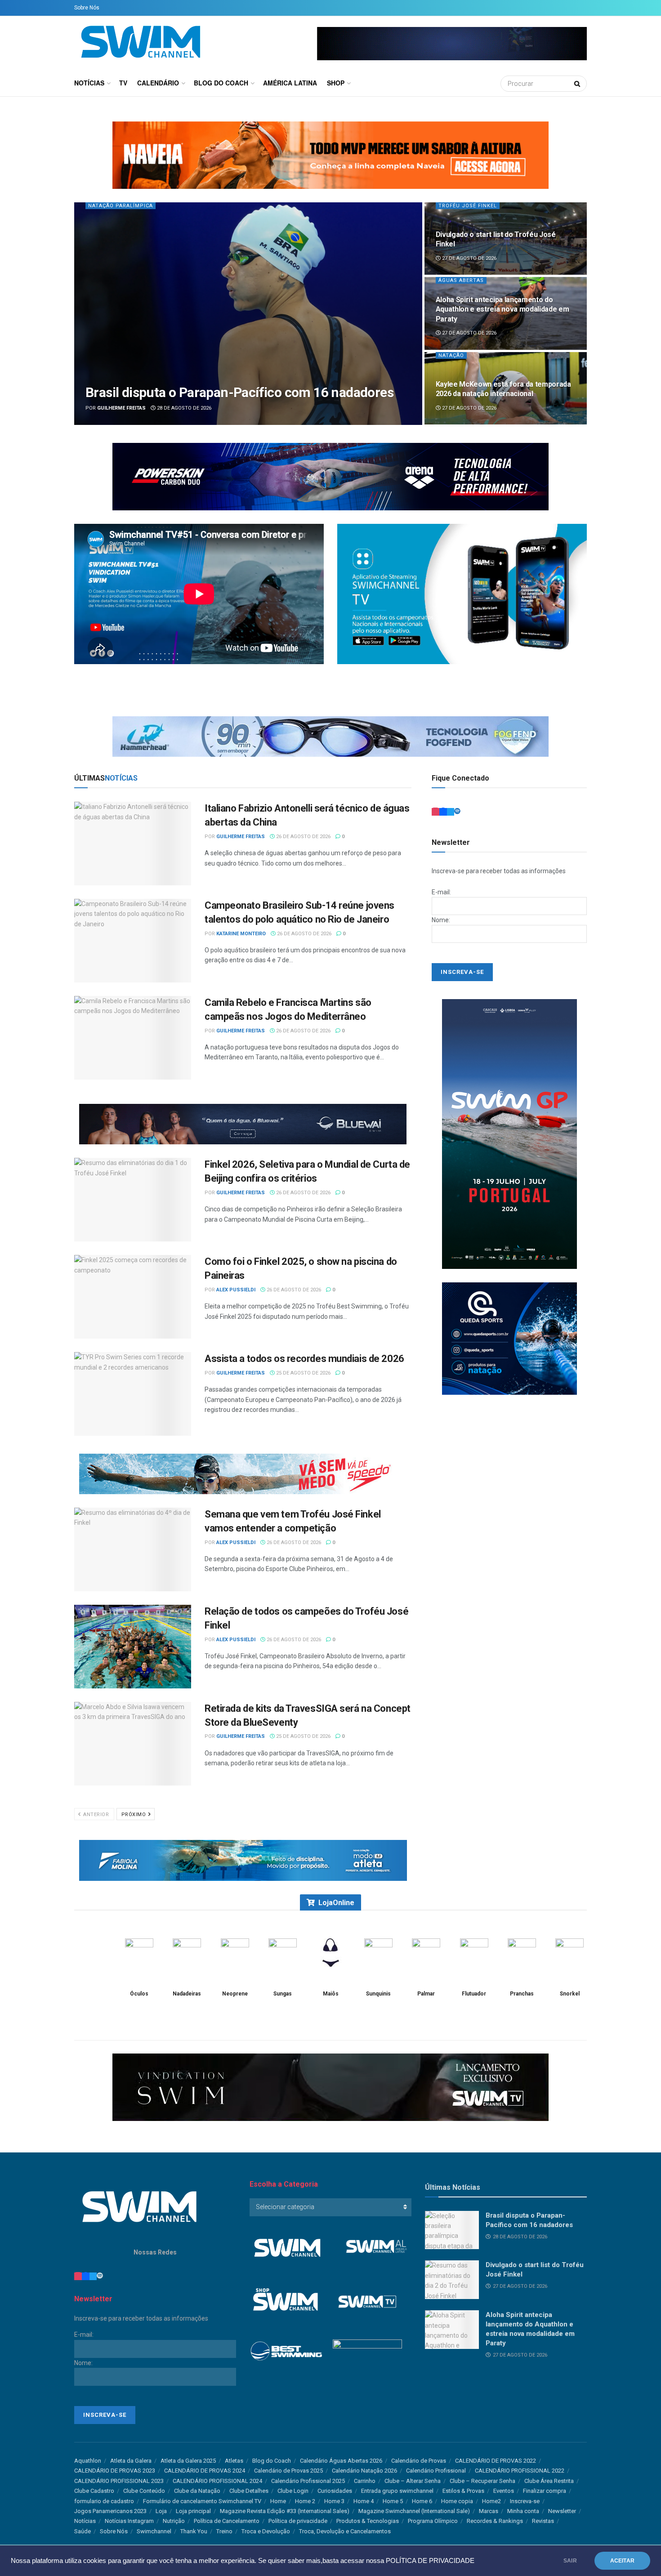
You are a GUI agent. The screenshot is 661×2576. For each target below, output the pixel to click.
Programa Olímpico (433, 2521)
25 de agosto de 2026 (303, 1373)
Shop (336, 83)
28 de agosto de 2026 (183, 408)
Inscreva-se (525, 2501)
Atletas (234, 2461)
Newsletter (562, 2511)
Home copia (457, 2501)
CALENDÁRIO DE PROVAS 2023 (115, 2471)
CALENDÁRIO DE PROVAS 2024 (205, 2471)
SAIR (570, 2561)
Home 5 (393, 2501)
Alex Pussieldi (236, 1290)
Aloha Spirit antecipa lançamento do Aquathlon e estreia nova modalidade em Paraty (502, 309)
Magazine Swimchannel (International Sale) (414, 2511)
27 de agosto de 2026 (469, 258)
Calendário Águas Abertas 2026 (341, 2461)
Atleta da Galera (131, 2461)
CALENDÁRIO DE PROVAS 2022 (496, 2461)
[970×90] (330, 736)
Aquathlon (88, 2461)
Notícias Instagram (129, 2521)
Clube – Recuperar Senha (482, 2481)
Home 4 (364, 2501)
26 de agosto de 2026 (303, 837)
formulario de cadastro (104, 2501)
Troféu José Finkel (468, 206)
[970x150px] (330, 154)
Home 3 (334, 2501)
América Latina (290, 83)
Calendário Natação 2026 (364, 2471)
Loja (161, 2511)
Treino (224, 2531)
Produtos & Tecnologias (368, 2521)
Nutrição (174, 2521)
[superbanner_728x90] (243, 1473)
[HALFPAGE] (509, 1134)
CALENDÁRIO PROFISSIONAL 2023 (119, 2481)
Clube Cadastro (94, 2491)
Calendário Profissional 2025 (308, 2481)
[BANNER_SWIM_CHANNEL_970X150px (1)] (330, 476)
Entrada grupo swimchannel (397, 2491)
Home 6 (422, 2501)
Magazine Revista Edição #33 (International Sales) (285, 2511)
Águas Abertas (461, 280)
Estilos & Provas (463, 2491)
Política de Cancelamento (227, 2521)
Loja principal (193, 2511)
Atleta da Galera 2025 (188, 2461)
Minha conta (523, 2511)
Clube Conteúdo (144, 2491)
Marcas (489, 2511)
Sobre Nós (87, 8)
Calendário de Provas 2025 (288, 2471)
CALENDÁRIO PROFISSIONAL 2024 (217, 2481)
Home (278, 2501)
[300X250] (509, 1338)
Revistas (543, 2521)
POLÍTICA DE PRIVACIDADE (430, 2561)
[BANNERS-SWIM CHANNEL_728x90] (243, 1124)
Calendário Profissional (436, 2471)
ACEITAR (622, 2561)
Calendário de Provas (419, 2461)
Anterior (96, 1815)
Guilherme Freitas (121, 408)
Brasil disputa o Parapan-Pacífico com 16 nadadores (239, 392)
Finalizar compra (545, 2491)
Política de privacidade (298, 2521)
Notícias (89, 83)
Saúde (83, 2531)
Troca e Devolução (266, 2531)
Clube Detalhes (249, 2491)
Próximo (134, 1815)
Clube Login (293, 2491)
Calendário (158, 83)
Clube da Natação (197, 2491)
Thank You (194, 2531)
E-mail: (441, 892)
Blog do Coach (221, 83)
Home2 (491, 2501)
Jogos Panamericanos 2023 (110, 2511)
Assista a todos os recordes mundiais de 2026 (304, 1359)
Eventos (504, 2491)
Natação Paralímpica (121, 206)
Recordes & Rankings (495, 2521)
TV (123, 83)
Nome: (441, 920)
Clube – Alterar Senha (413, 2481)
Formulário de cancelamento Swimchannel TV (202, 2501)
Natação (451, 355)
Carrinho (365, 2481)
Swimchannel (154, 2531)
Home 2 (305, 2501)
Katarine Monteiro (241, 934)
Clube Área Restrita (549, 2481)
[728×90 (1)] (243, 1860)
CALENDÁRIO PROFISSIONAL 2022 (520, 2471)
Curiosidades (335, 2491)
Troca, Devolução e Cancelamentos (345, 2531)
